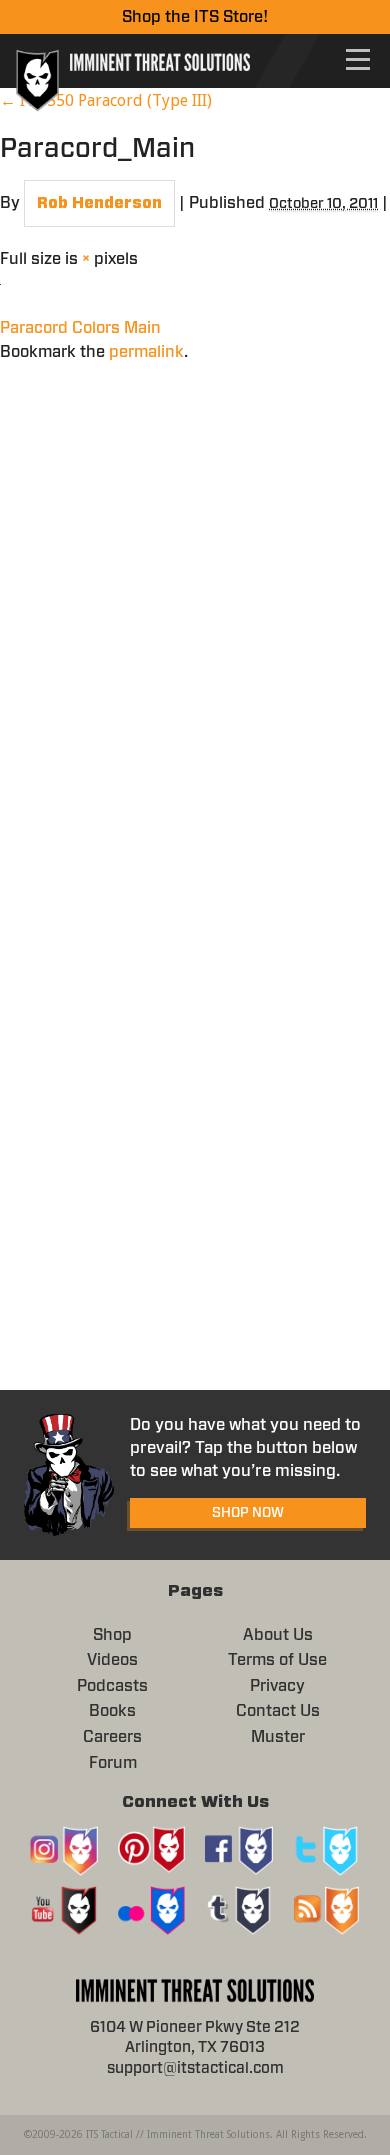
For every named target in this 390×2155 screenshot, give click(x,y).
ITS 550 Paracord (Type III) (106, 100)
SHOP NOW (248, 1513)
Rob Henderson (99, 203)
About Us (278, 1635)
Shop (112, 1635)
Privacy (277, 1686)
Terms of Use (277, 1660)
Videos (112, 1660)
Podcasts (112, 1686)
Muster (278, 1737)
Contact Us (278, 1711)
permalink (146, 352)
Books (112, 1711)
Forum (113, 1763)
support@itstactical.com (195, 2068)
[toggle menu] (358, 59)
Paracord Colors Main (80, 328)
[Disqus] (195, 614)
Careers (112, 1737)
